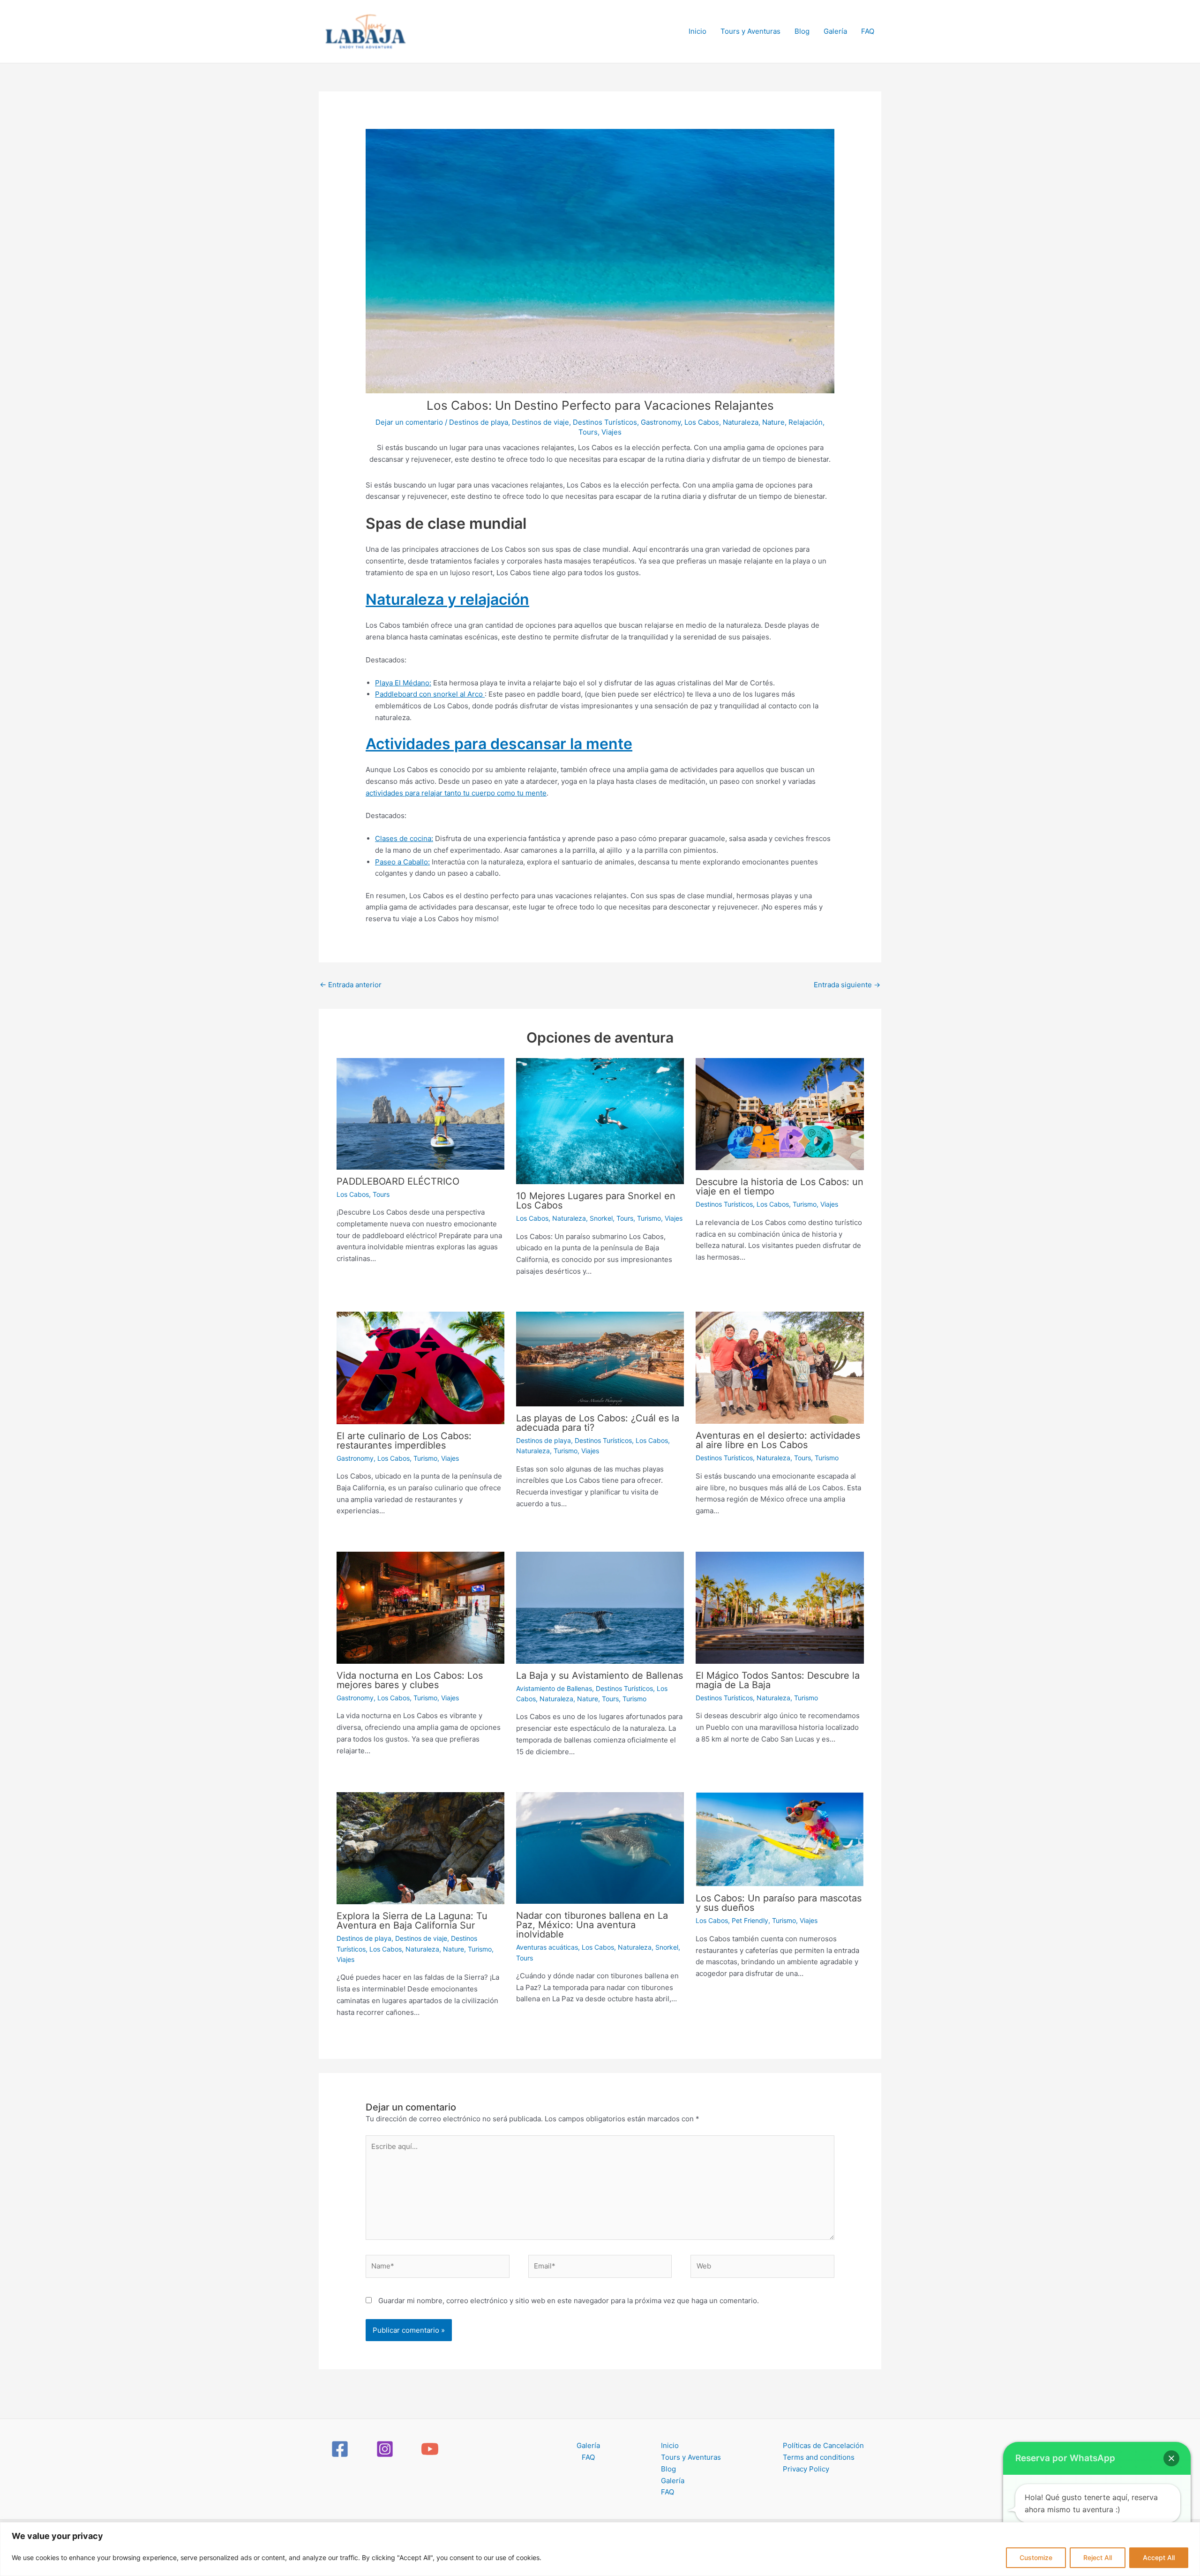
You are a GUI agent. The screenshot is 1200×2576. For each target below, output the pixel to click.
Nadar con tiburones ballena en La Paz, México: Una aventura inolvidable (592, 1925)
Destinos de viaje (540, 422)
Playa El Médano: (403, 683)
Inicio (697, 31)
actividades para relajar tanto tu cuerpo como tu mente (456, 793)
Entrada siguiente (847, 985)
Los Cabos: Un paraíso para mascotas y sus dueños (779, 1903)
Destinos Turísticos (605, 422)
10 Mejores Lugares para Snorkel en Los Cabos (596, 1201)
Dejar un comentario (409, 422)
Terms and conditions (819, 2457)
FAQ (868, 31)
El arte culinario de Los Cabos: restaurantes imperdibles (404, 1441)
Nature (773, 422)
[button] (1171, 2458)
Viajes (611, 432)
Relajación (806, 422)
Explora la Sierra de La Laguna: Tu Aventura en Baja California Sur (412, 1921)
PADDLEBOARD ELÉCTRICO (398, 1181)
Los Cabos (702, 422)
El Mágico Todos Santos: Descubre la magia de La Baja (778, 1680)
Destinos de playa (479, 422)
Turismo (649, 1218)
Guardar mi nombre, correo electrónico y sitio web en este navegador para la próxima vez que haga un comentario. (569, 2301)
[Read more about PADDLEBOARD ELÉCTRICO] (420, 1113)
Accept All (1159, 2557)
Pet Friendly (750, 1920)
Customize (1036, 2557)
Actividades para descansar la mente (499, 744)
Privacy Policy (806, 2469)
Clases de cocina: (404, 838)
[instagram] (386, 2449)
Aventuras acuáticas (547, 1947)
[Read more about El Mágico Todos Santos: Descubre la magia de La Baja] (780, 1607)
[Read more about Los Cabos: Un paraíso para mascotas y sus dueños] (780, 1839)
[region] (600, 2549)
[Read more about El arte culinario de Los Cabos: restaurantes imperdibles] (420, 1367)
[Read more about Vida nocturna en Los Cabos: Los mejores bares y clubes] (420, 1607)
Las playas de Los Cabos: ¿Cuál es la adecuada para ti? (598, 1423)
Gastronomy (661, 422)
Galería (835, 31)
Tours (588, 432)
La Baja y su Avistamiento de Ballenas (600, 1675)
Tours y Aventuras (750, 31)
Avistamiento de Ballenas (554, 1688)
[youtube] (431, 2449)
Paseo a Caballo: (402, 862)
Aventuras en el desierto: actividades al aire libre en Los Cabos (778, 1440)
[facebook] (341, 2449)
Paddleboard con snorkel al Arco (430, 694)
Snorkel (601, 1218)
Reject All (1098, 2557)
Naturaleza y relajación (447, 599)
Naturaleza (741, 422)
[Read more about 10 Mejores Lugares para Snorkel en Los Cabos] (600, 1121)
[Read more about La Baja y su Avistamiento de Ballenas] (600, 1607)
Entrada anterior (351, 985)
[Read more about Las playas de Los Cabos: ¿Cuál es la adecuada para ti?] (600, 1358)
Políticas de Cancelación (823, 2445)
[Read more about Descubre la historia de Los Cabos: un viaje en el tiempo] (780, 1114)
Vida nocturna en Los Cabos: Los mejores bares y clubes (410, 1680)
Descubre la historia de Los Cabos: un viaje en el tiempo (780, 1187)
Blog (802, 31)
